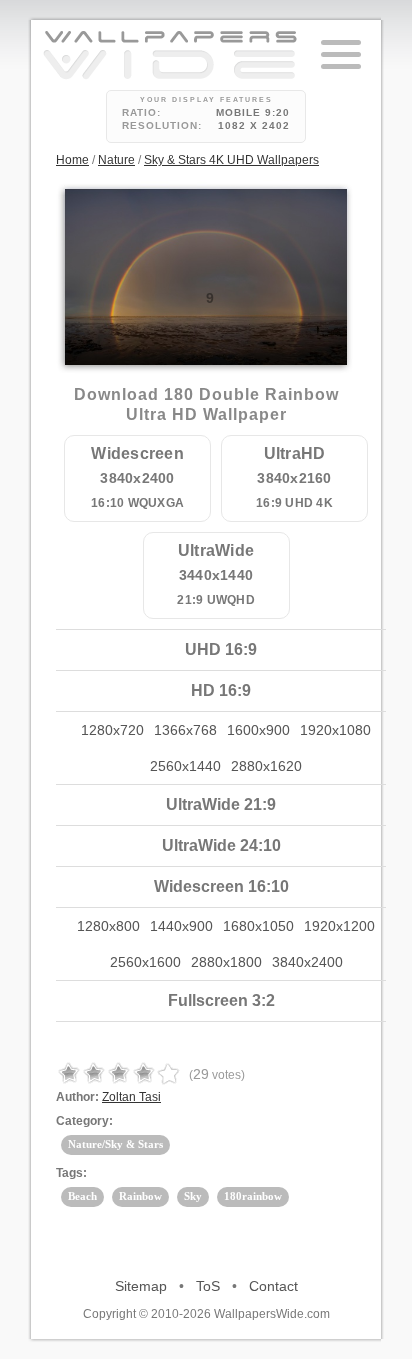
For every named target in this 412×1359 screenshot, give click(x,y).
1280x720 (112, 730)
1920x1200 (339, 926)
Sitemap (141, 1286)
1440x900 (181, 926)
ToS (208, 1286)
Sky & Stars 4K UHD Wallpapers (231, 160)
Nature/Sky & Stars (115, 1144)
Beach (82, 1196)
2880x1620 (266, 766)
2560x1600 (145, 962)
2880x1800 (226, 962)
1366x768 (185, 730)
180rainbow (253, 1196)
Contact (273, 1286)
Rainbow (140, 1196)
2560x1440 (185, 766)
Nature (116, 160)
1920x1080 (335, 730)
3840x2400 (307, 962)
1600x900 (258, 730)
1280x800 (108, 926)
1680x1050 (258, 926)
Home (72, 160)
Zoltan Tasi (131, 1097)
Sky (193, 1196)
